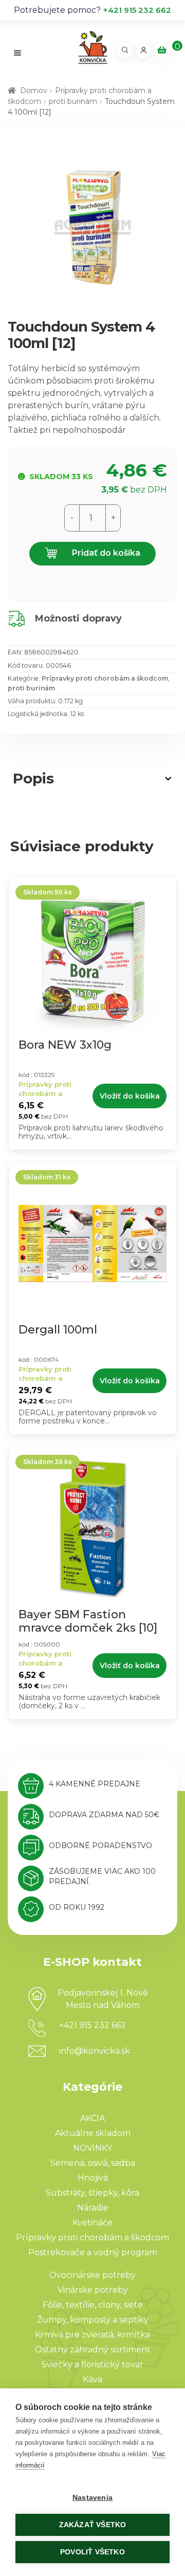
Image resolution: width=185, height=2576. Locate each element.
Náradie (93, 2208)
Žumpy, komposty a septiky (93, 2320)
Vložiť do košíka (130, 1096)
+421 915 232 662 (137, 10)
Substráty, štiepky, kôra (92, 2193)
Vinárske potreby (93, 2290)
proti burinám (73, 101)
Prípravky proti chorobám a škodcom (105, 678)
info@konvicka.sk (95, 2051)
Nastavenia (92, 2498)
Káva (92, 2379)
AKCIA (92, 2118)
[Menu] (18, 53)
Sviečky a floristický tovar (92, 2364)
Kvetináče (92, 2223)
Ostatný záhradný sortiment (93, 2350)
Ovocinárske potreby (92, 2275)
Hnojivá (93, 2178)
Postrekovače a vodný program (93, 2252)
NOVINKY (92, 2148)
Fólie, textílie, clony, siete (93, 2305)
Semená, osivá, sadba (93, 2163)
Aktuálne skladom (93, 2133)
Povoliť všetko (92, 2552)
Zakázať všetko (93, 2525)
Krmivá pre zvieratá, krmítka (92, 2335)
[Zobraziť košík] (162, 50)
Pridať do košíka (105, 553)
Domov (34, 90)
